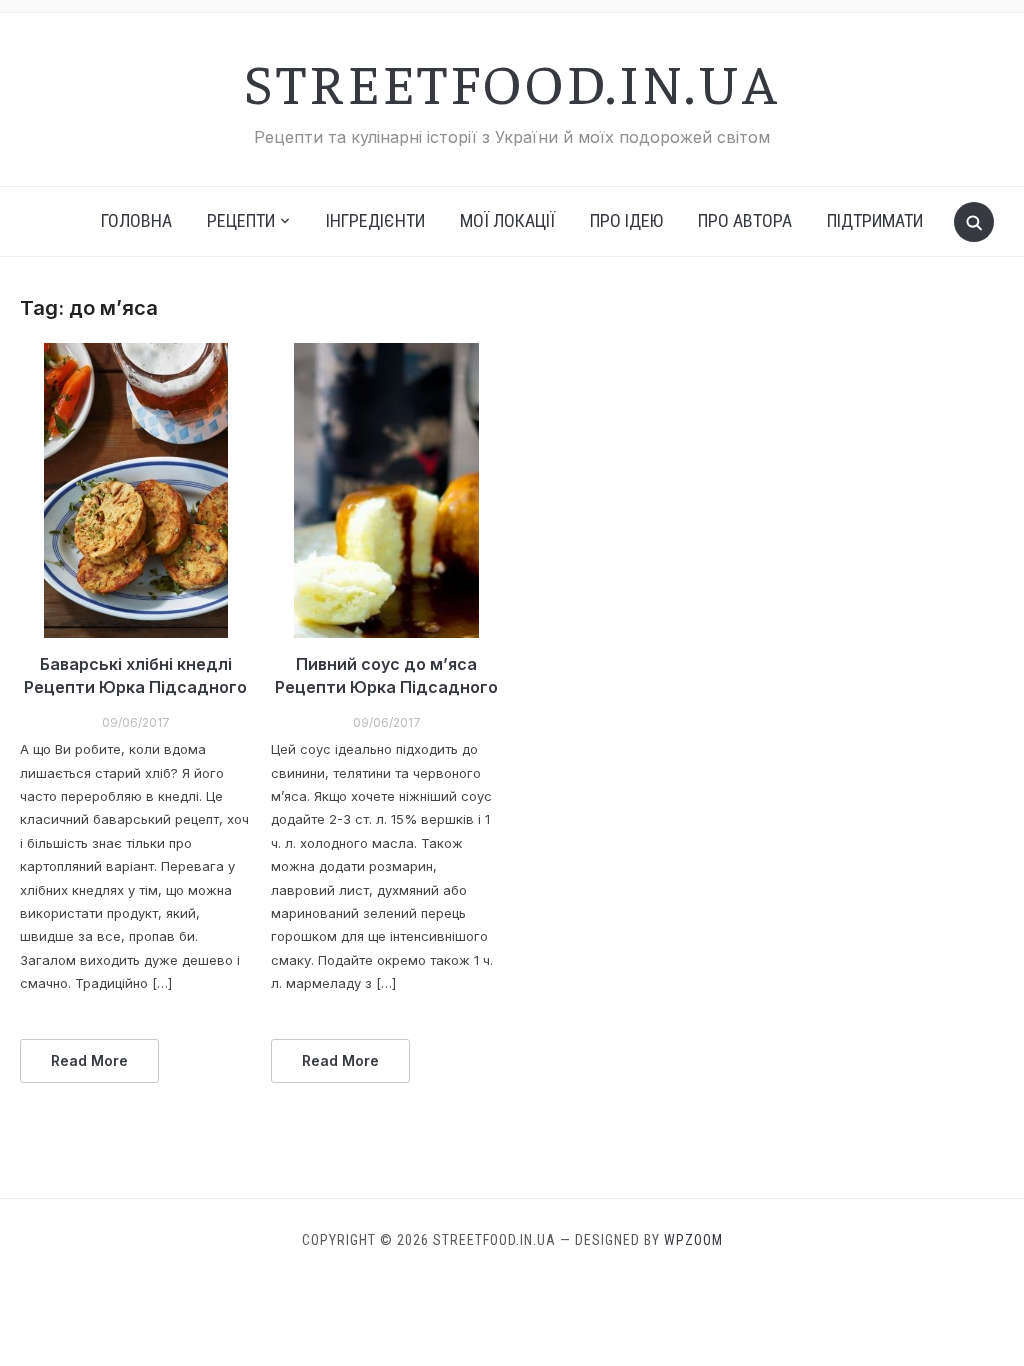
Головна (136, 220)
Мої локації (507, 220)
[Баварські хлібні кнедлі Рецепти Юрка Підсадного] (135, 491)
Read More (89, 1060)
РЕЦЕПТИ (241, 220)
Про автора (745, 220)
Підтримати (875, 220)
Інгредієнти (375, 220)
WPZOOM (693, 1240)
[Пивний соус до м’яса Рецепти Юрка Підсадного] (386, 491)
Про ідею (626, 220)
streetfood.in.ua (512, 81)
